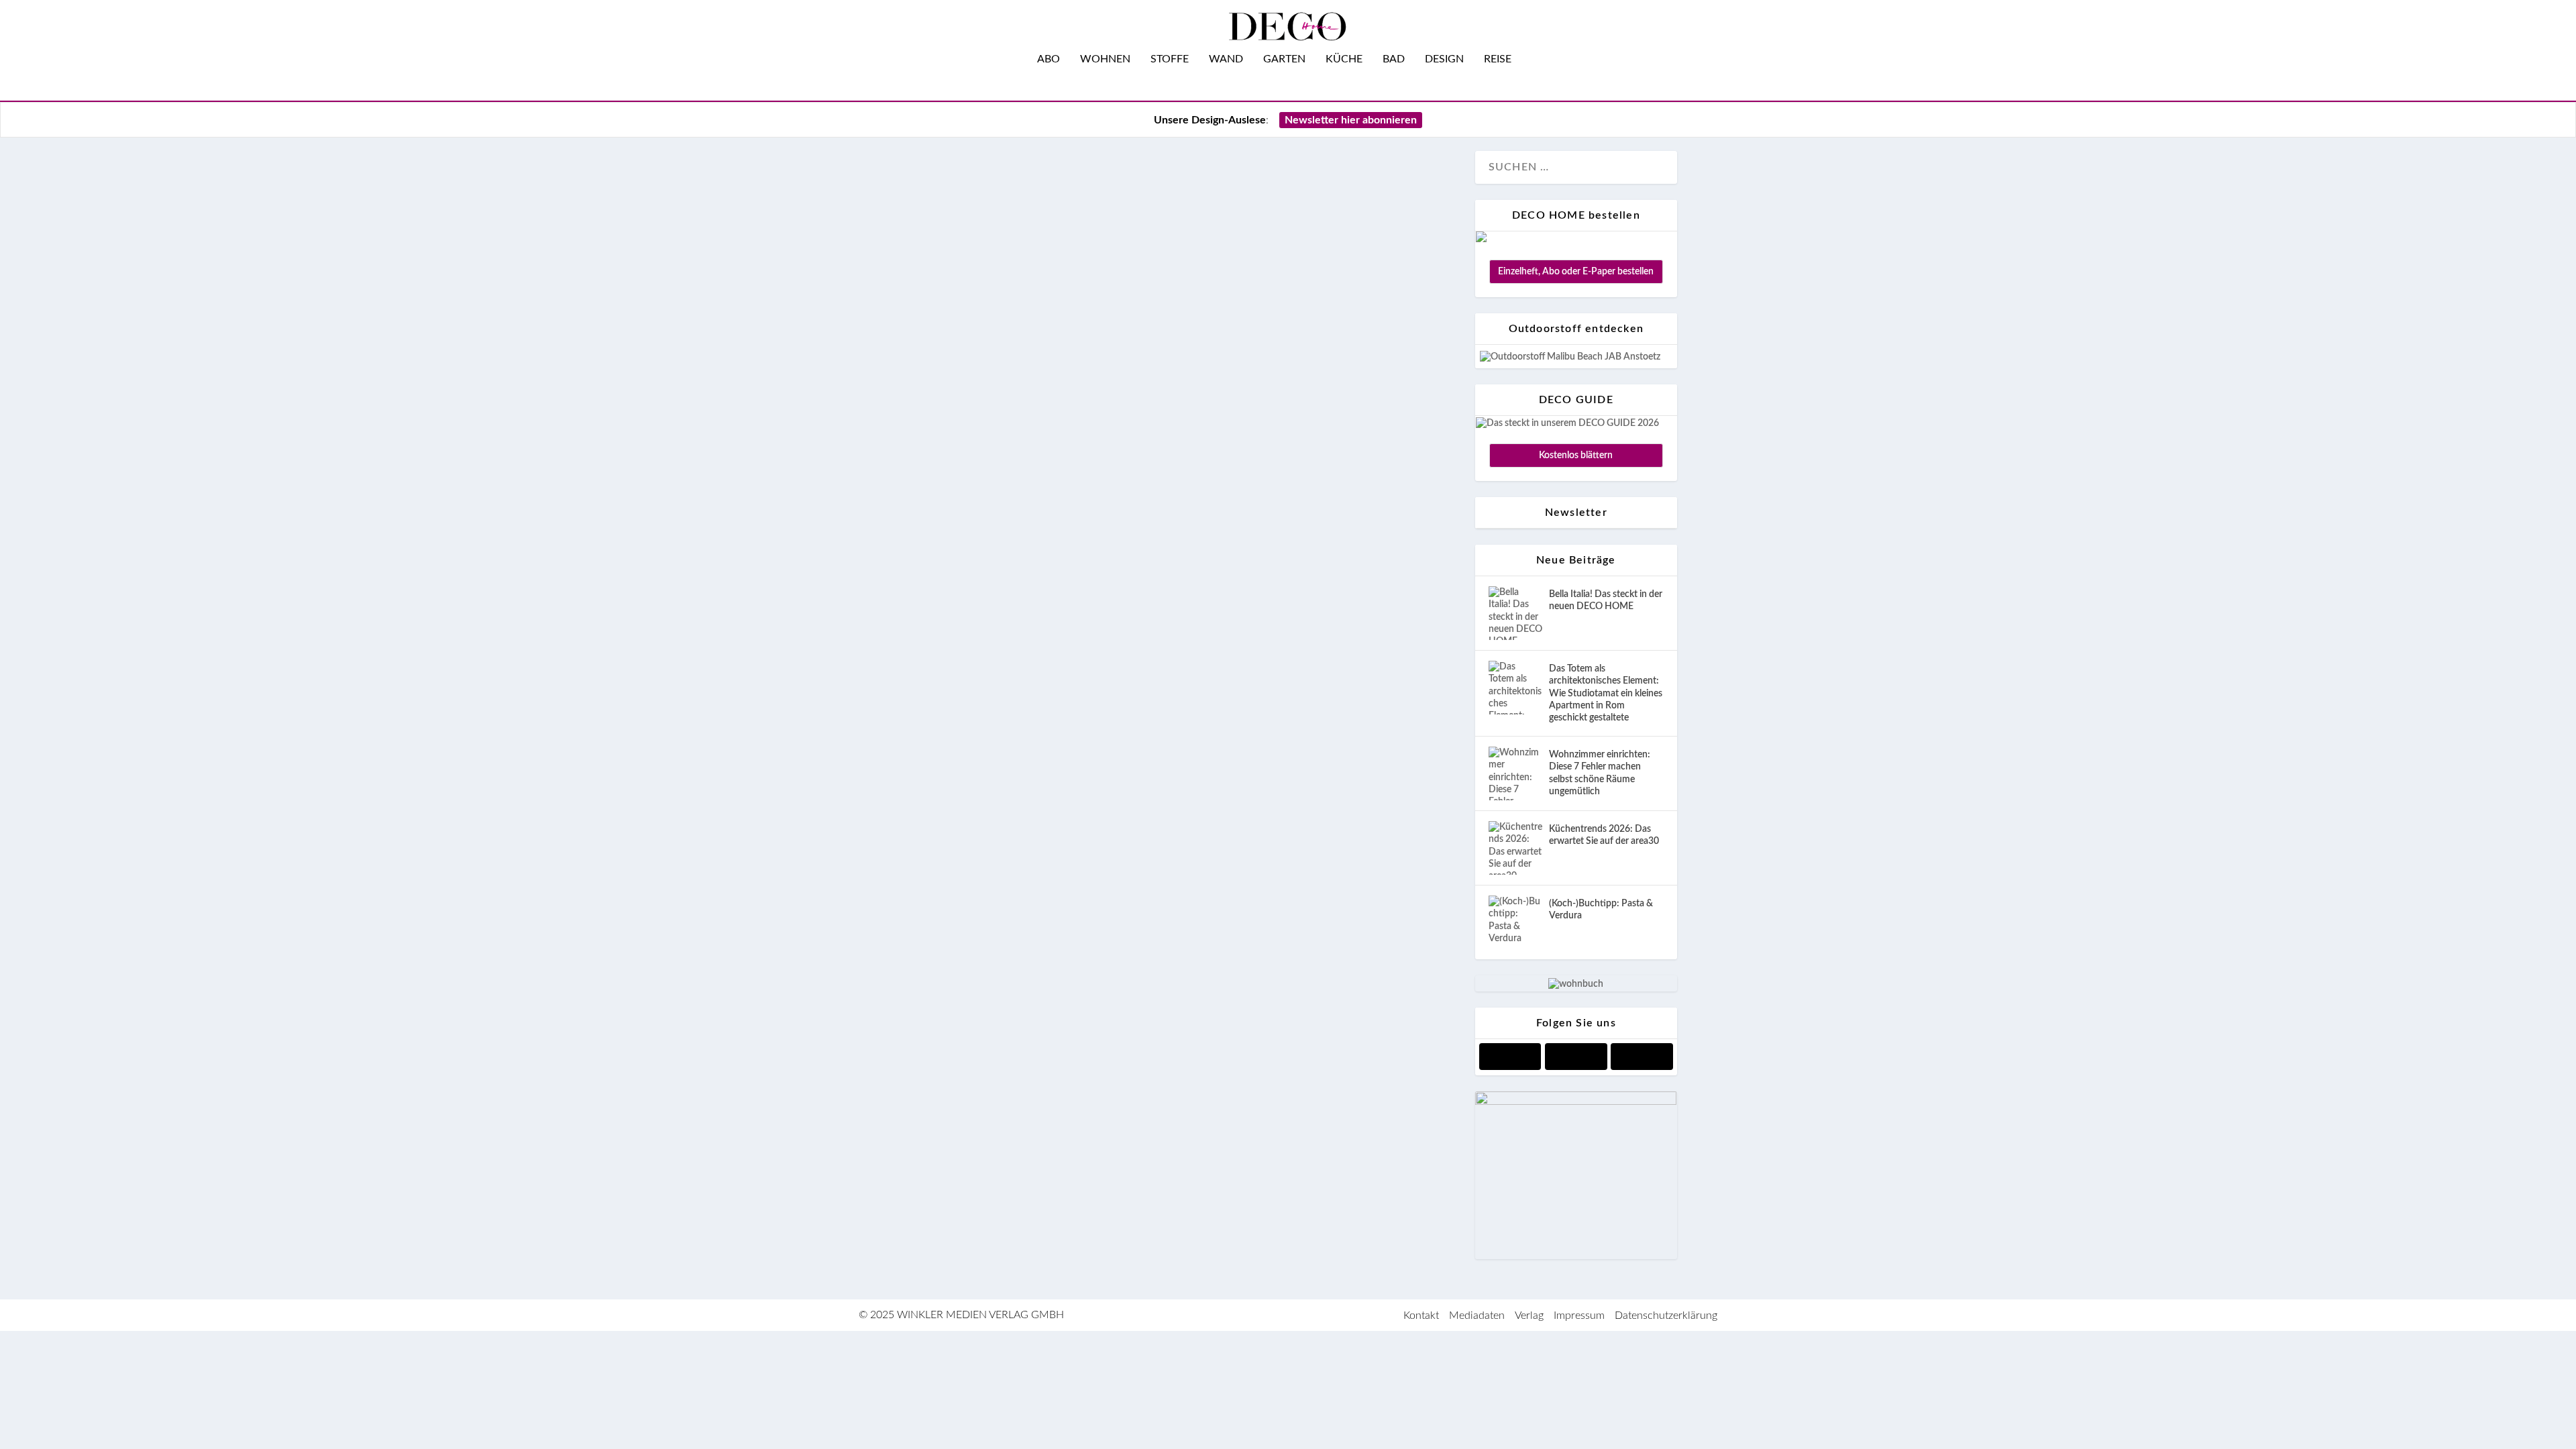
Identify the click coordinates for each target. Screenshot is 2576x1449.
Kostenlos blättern (1576, 455)
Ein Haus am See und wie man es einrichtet (1116, 1017)
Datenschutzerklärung (1666, 1316)
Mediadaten (1477, 1316)
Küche (1344, 59)
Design (1444, 59)
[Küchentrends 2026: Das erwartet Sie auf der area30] (1515, 848)
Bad (1394, 59)
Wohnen (1105, 59)
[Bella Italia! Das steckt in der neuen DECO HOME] (1515, 613)
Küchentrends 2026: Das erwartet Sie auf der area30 (1604, 835)
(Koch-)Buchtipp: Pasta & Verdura (1601, 910)
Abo (1049, 59)
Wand (1226, 59)
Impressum (1579, 1316)
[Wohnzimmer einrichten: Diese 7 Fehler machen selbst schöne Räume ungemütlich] (1515, 773)
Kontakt (1421, 1316)
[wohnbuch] (1576, 984)
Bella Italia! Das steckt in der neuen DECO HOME (1606, 600)
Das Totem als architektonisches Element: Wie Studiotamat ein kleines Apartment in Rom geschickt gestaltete (1606, 693)
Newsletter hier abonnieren (1351, 120)
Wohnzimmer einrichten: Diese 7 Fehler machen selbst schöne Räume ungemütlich (1600, 773)
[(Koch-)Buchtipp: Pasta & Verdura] (1515, 922)
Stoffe (1170, 59)
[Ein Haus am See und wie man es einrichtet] (1179, 570)
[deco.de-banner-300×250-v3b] (1576, 1102)
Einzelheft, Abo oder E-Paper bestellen (1576, 272)
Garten (1284, 59)
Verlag (1529, 1316)
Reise (1498, 59)
